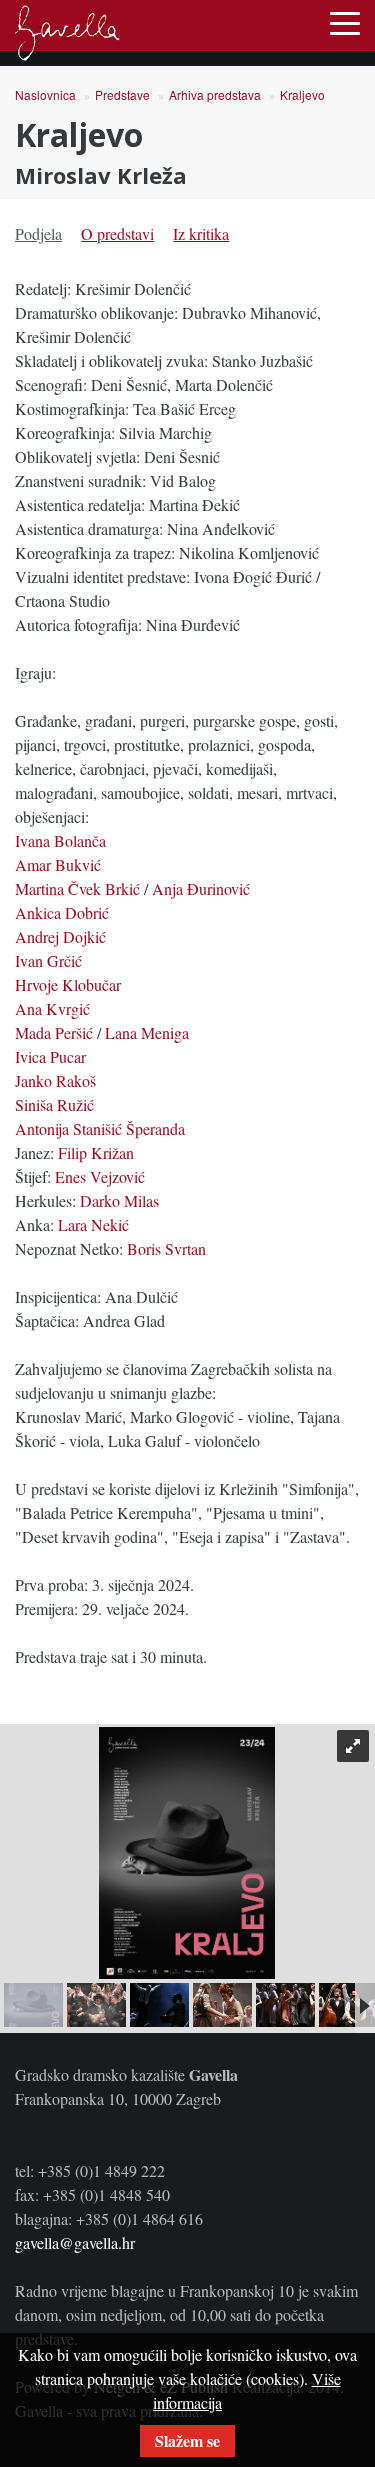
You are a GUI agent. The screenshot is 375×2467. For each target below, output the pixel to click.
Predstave (122, 94)
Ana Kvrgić (52, 1008)
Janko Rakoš (55, 1080)
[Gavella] (67, 33)
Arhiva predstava (215, 94)
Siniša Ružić (54, 1104)
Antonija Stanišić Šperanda (100, 1128)
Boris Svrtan (166, 1248)
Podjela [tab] (38, 233)
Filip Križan (96, 1152)
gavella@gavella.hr (75, 2242)
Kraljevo (302, 94)
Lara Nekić (93, 1224)
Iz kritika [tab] (201, 233)
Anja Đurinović (201, 888)
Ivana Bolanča (60, 840)
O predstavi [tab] (117, 233)
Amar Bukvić (58, 864)
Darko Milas (119, 1200)
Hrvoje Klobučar (68, 984)
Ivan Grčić (48, 960)
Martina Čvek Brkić (77, 888)
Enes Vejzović (100, 1176)
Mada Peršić (54, 1032)
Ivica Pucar (50, 1056)
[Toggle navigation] (345, 22)
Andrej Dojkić (60, 936)
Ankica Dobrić (62, 912)
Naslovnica (45, 94)
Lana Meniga (147, 1032)
